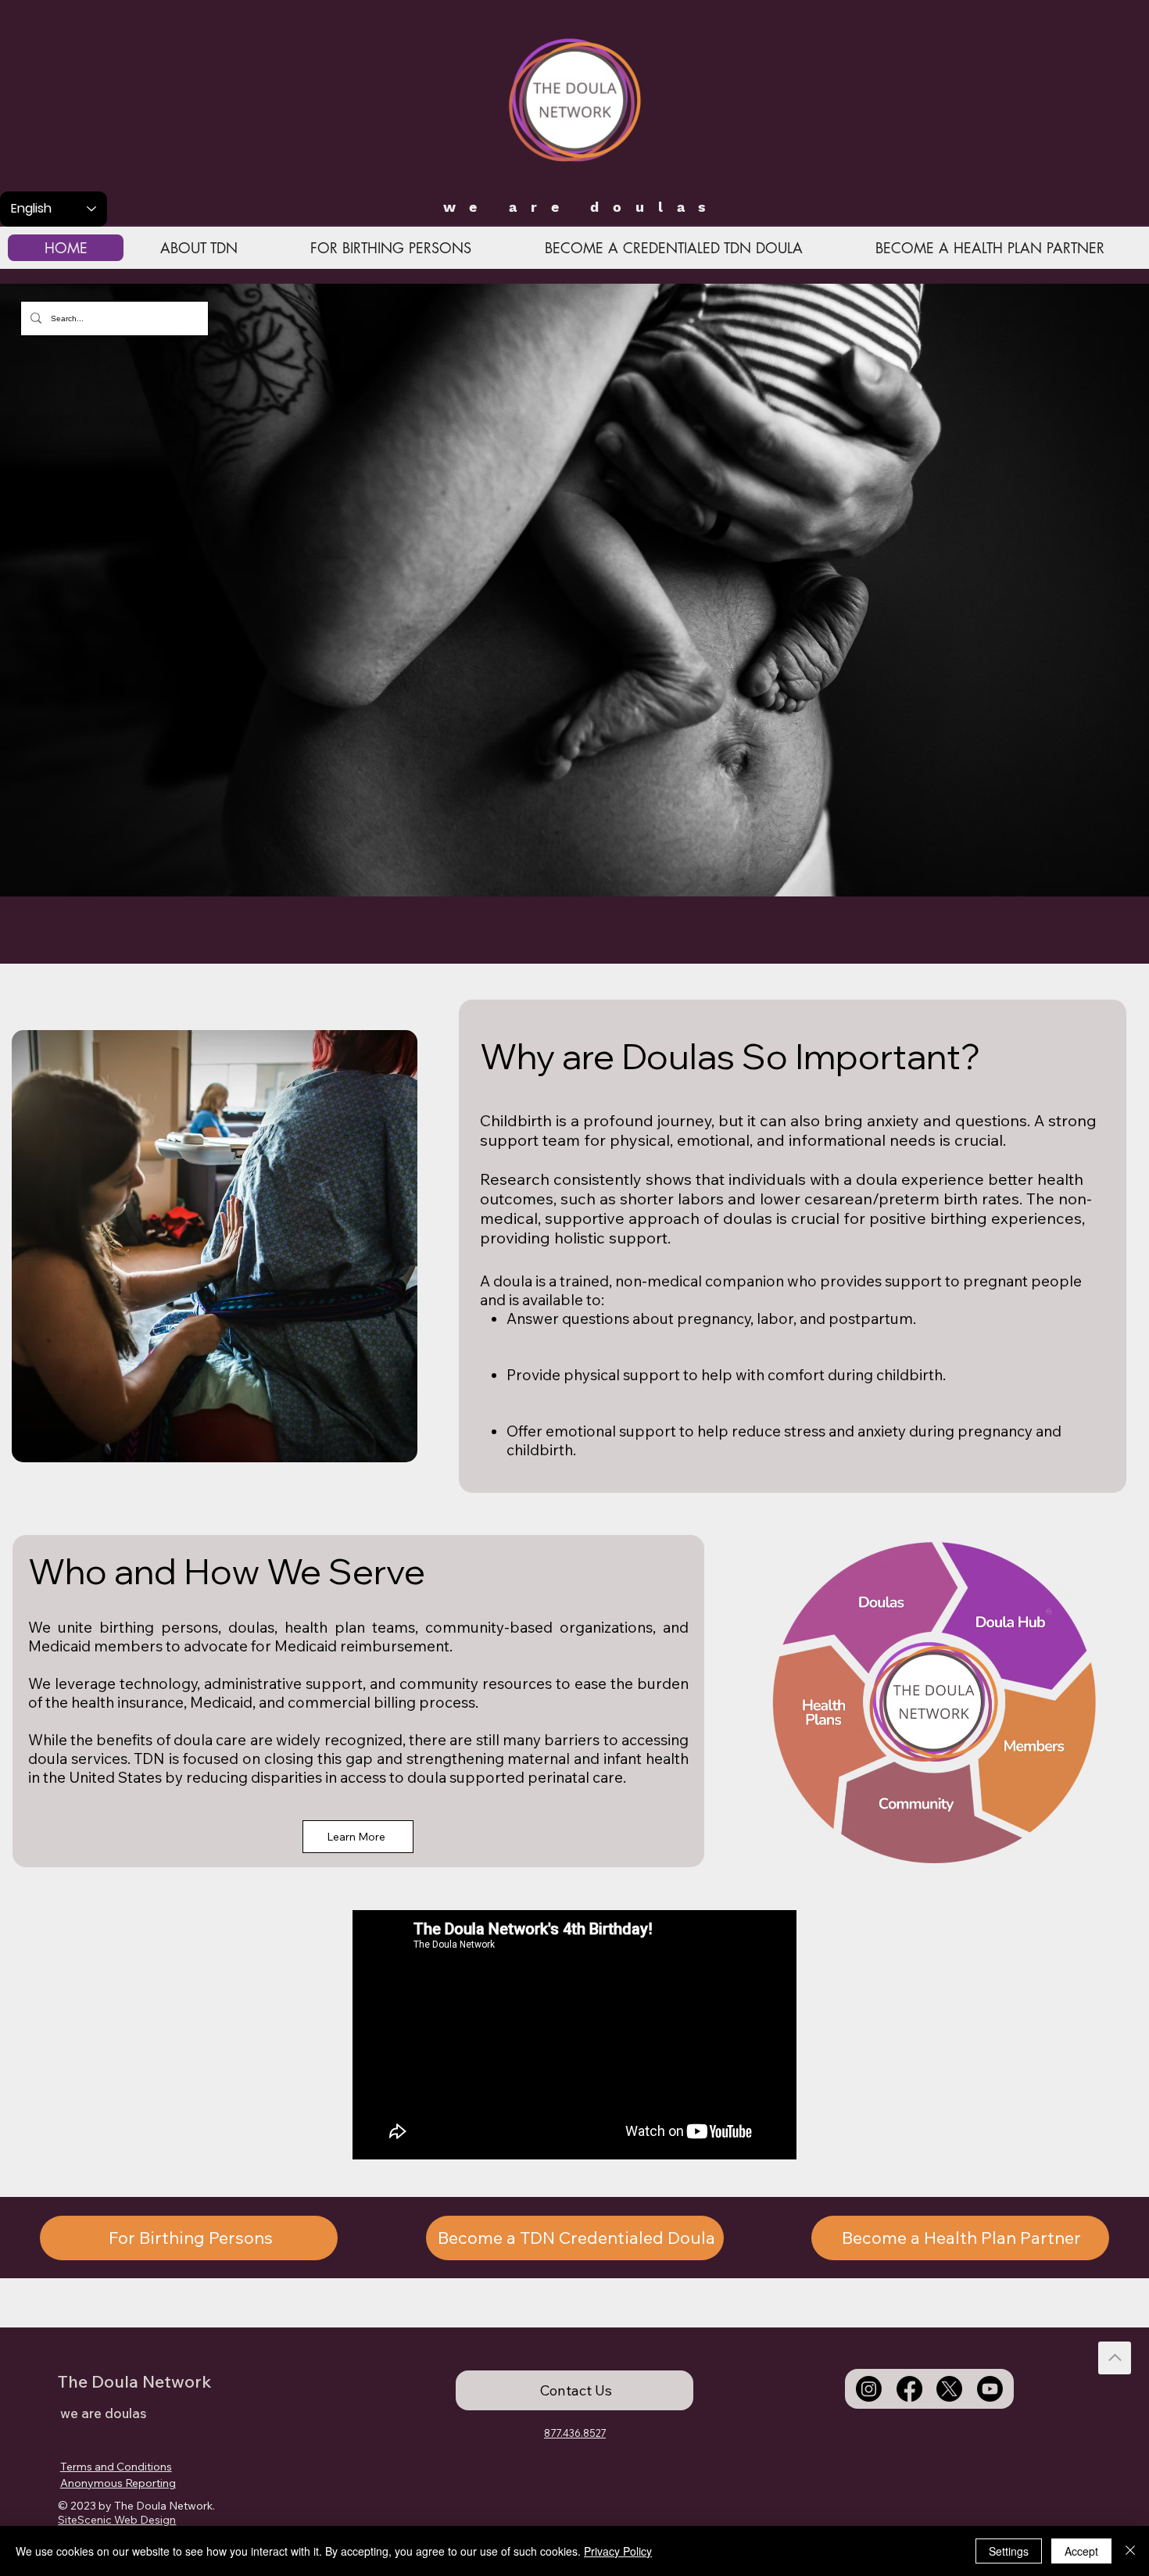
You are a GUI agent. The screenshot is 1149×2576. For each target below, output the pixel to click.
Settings (1009, 2551)
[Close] (1130, 2551)
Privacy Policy (618, 2551)
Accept (1081, 2551)
